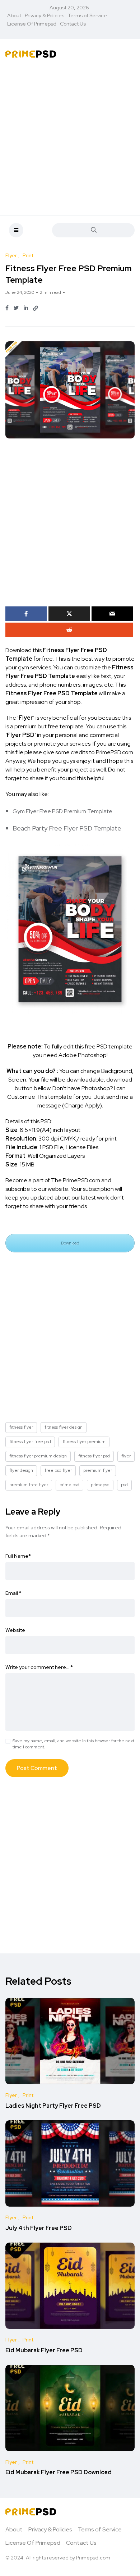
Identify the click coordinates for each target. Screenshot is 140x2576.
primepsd (100, 1485)
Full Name (18, 1556)
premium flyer (98, 1470)
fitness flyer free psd (30, 1442)
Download (70, 1243)
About (14, 15)
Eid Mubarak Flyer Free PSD (44, 2350)
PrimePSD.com (115, 752)
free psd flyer (58, 1470)
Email (13, 1593)
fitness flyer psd (94, 1456)
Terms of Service (87, 15)
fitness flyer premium (84, 1442)
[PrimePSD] (31, 54)
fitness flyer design (64, 1427)
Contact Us (73, 24)
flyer (126, 1456)
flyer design (21, 1470)
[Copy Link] (36, 308)
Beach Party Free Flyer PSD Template (67, 828)
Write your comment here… (39, 1667)
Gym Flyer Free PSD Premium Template (62, 811)
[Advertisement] (70, 138)
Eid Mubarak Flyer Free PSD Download (59, 2473)
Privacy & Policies (45, 15)
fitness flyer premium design (38, 1456)
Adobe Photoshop (83, 1055)
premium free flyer (29, 1485)
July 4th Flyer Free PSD (39, 2228)
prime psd (69, 1485)
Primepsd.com (93, 2558)
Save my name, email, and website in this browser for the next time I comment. (73, 1744)
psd (124, 1485)
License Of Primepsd (32, 24)
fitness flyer (21, 1427)
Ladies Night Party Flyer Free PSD (53, 2106)
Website (15, 1630)
